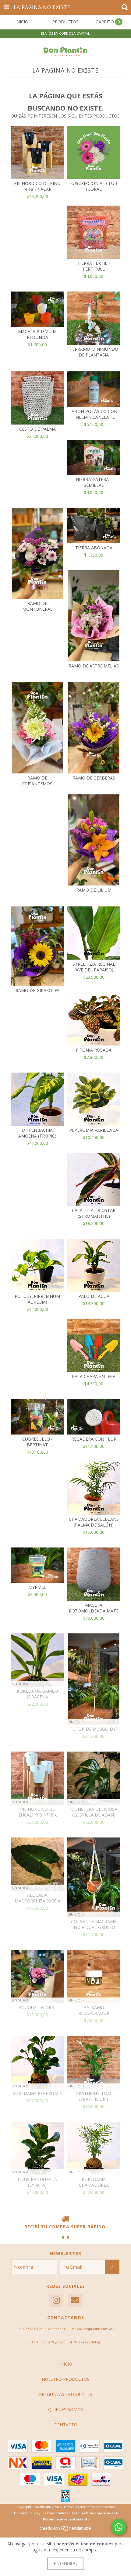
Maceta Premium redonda (37, 334)
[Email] (75, 2300)
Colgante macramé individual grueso (94, 1924)
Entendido (66, 2563)
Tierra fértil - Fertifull (94, 266)
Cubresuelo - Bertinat (37, 1442)
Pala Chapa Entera (94, 1376)
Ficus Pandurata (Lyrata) (37, 2182)
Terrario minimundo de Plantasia (94, 352)
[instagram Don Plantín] (56, 2300)
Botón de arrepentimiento (66, 2519)
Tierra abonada (94, 548)
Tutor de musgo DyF (94, 1729)
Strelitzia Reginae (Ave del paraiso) (94, 967)
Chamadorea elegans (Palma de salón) (94, 1522)
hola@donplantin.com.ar (92, 2329)
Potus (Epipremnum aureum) (37, 1299)
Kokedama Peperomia (37, 2093)
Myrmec (37, 1587)
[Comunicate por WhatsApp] (119, 2527)
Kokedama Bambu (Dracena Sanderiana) (37, 1694)
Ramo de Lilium (94, 890)
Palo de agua (94, 1296)
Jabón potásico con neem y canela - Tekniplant (94, 414)
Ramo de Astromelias (94, 666)
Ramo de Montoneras (37, 606)
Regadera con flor (94, 1439)
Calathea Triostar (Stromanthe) (94, 1213)
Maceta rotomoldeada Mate (94, 1608)
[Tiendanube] (66, 2530)
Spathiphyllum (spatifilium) (94, 2096)
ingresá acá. (108, 2513)
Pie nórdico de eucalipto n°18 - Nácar (37, 1812)
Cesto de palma (37, 429)
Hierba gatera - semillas (94, 482)
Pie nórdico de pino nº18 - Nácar (37, 186)
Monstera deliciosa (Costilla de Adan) (94, 1812)
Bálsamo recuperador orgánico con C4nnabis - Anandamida (94, 2010)
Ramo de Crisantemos (37, 781)
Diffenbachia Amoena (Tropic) (37, 1133)
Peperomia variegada (94, 1130)
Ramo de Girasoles (37, 990)
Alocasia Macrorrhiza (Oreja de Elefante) (37, 1898)
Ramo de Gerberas (94, 778)
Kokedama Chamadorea (94, 2182)
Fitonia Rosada (94, 1050)
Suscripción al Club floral (94, 186)
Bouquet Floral (37, 2007)
